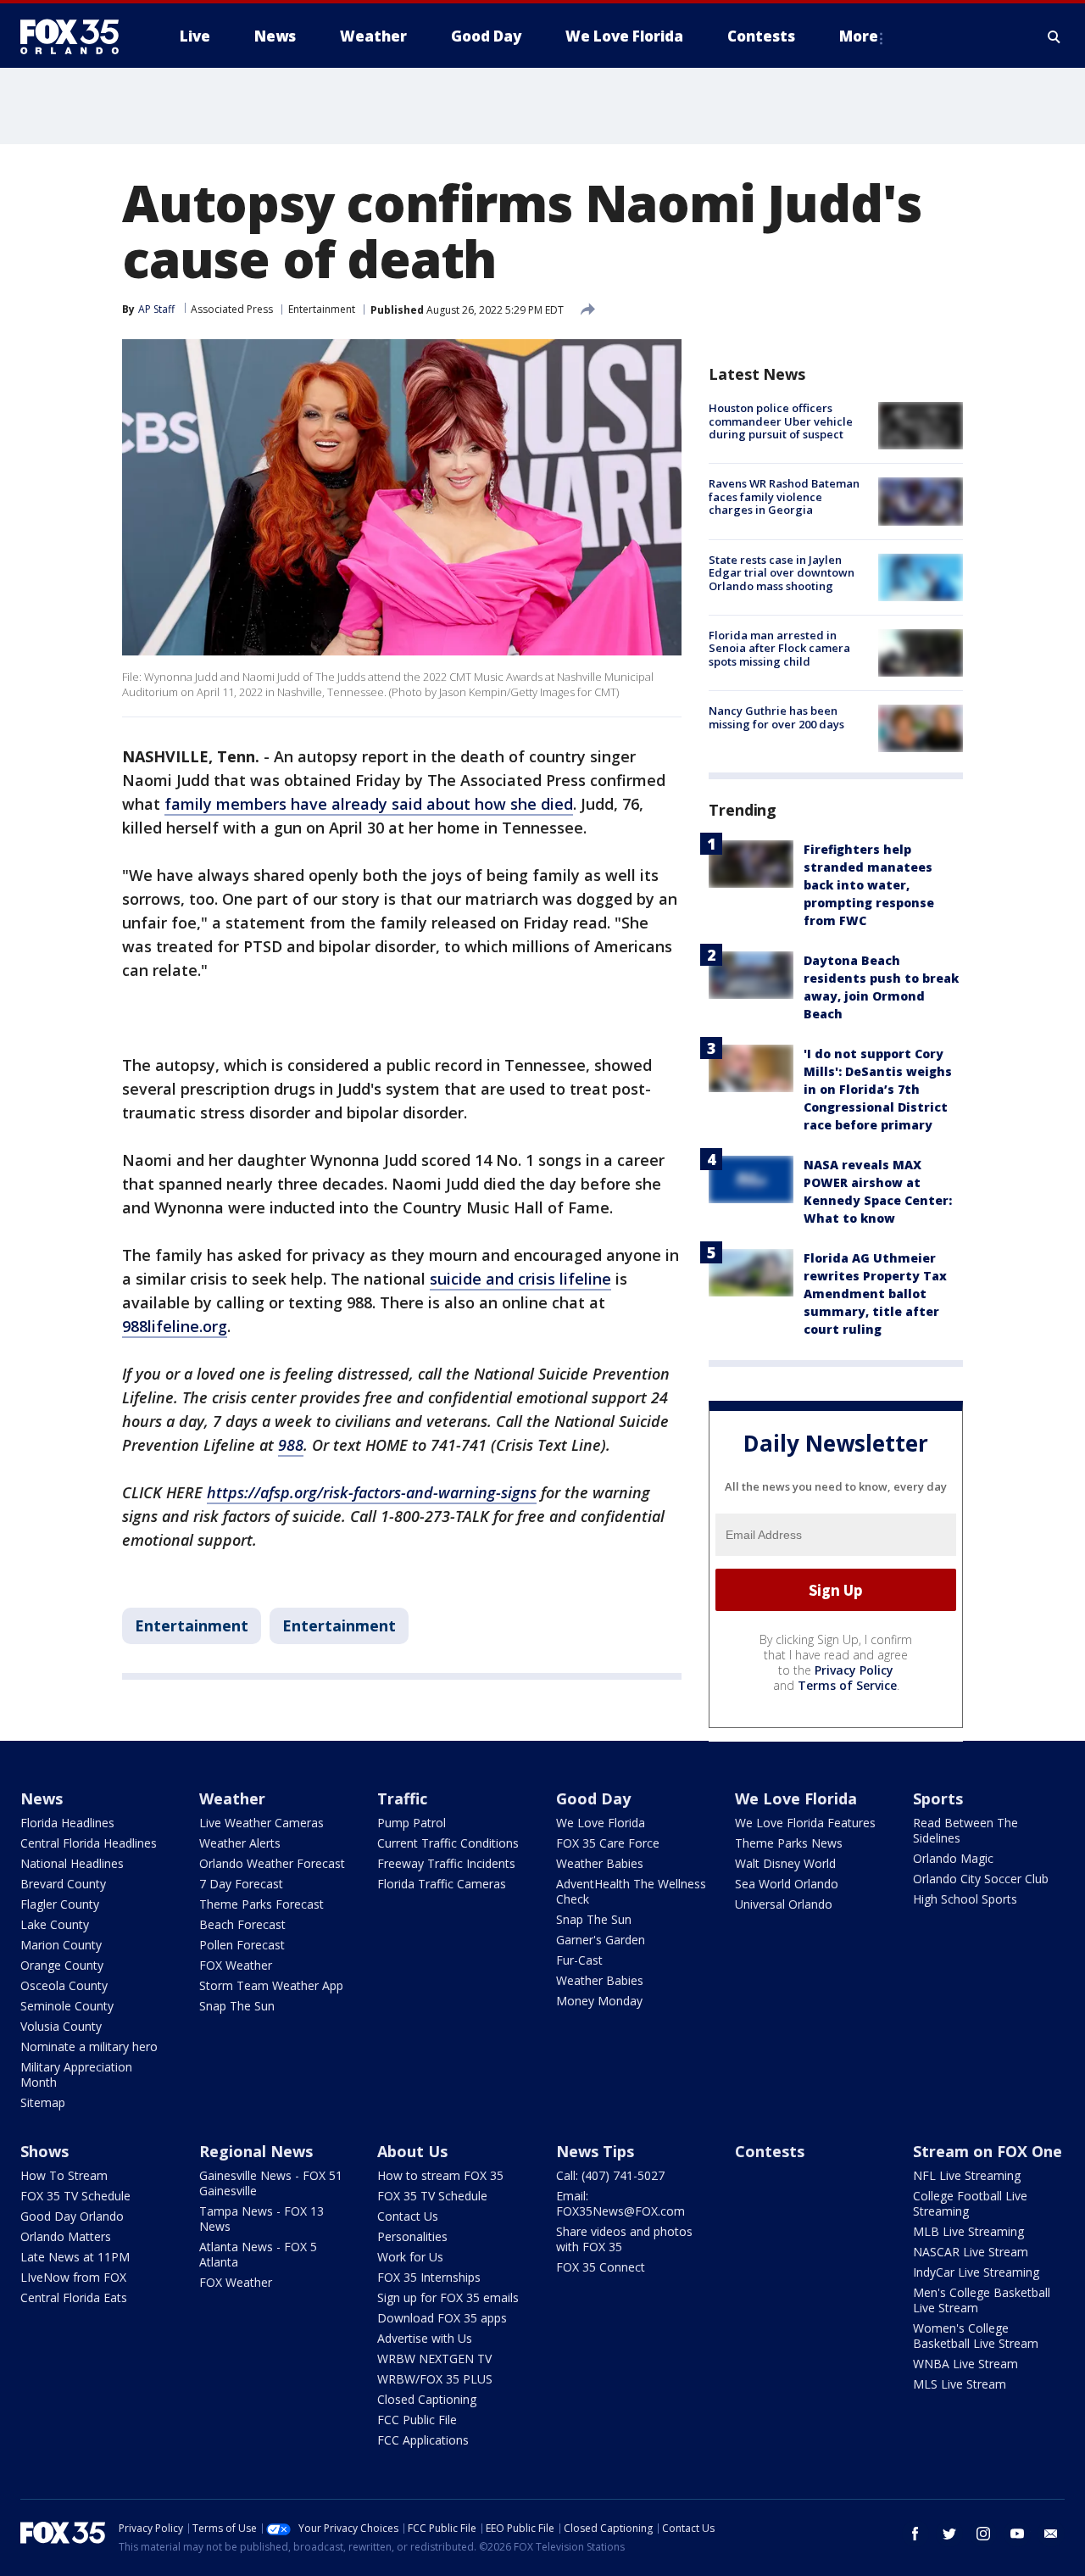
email (1051, 2534)
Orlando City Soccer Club (981, 1879)
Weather (232, 1798)
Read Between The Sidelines (965, 1830)
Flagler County (60, 1904)
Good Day (593, 1798)
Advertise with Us (425, 2338)
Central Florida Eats (74, 2297)
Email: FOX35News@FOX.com (620, 2203)
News (42, 1798)
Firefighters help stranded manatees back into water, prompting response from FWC (869, 885)
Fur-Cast (579, 1960)
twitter (949, 2534)
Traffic (402, 1798)
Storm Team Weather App (271, 1985)
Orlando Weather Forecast (272, 1863)
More (859, 36)
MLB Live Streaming (968, 2231)
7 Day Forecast (241, 1884)
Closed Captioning (427, 2399)
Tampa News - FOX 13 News (262, 2219)
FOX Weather (236, 1965)
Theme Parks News (789, 1843)
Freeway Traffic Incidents (446, 1863)
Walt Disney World (785, 1863)
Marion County (61, 1945)
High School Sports (965, 1899)
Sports (938, 1798)
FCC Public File (417, 2420)
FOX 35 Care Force (608, 1843)
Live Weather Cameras (262, 1823)
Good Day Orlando (72, 2216)
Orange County (62, 1965)
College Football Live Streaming (970, 2203)
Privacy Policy (854, 1670)
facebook (915, 2534)
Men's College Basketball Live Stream (982, 2300)
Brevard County (63, 1884)
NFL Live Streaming (967, 2175)
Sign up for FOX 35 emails (448, 2297)
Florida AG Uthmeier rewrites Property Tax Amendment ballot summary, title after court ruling (875, 1294)
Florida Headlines (67, 1823)
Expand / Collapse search (1054, 36)
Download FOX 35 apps (442, 2318)
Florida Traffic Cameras (442, 1884)
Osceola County (64, 1985)
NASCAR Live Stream (971, 2252)
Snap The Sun (237, 2006)
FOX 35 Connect (601, 2267)
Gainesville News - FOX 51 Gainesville (271, 2183)
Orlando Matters (66, 2236)
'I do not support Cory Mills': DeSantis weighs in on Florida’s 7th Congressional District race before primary (878, 1089)
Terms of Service (847, 1685)
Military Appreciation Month (76, 2074)
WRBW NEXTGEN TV (434, 2359)
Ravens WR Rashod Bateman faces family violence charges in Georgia (784, 496)
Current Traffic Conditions (448, 1843)
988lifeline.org (175, 1326)
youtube (1017, 2534)
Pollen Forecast (242, 1945)
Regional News (256, 2151)
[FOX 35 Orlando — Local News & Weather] (76, 36)
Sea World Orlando (787, 1884)
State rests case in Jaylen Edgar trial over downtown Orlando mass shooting (782, 573)
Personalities (412, 2236)
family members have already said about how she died (369, 804)
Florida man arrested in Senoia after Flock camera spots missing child (779, 648)
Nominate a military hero (89, 2046)
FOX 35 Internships (429, 2277)
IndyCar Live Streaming (976, 2272)
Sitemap (43, 2102)
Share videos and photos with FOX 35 (624, 2239)
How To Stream (64, 2175)
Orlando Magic (953, 1858)
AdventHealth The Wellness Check (631, 1891)
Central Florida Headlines (89, 1843)
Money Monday (599, 2001)
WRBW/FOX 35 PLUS (435, 2379)
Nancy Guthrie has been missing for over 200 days (776, 717)
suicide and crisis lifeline (520, 1279)
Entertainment (322, 309)
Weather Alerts (240, 1843)
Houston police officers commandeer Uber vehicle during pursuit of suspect (781, 421)
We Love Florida (601, 1823)
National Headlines (72, 1863)
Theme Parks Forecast (262, 1904)
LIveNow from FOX (73, 2277)
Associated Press (232, 309)
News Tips (595, 2151)
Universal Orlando (784, 1904)
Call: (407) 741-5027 (610, 2175)
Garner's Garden (601, 1940)
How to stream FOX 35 (440, 2175)
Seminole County (67, 2006)
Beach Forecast (242, 1924)
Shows (45, 2151)
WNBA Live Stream (965, 2364)
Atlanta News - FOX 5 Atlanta (258, 2254)
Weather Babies (600, 1863)
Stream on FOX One (988, 2151)
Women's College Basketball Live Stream (976, 2336)
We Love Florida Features (805, 1823)
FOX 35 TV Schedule (75, 2196)
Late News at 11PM (75, 2257)
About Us (412, 2151)
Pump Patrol (412, 1823)
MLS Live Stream (960, 2384)
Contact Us (408, 2216)
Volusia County (61, 2026)
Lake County (55, 1924)
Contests (770, 2151)
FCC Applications (423, 2440)
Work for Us (410, 2257)
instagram (983, 2534)
